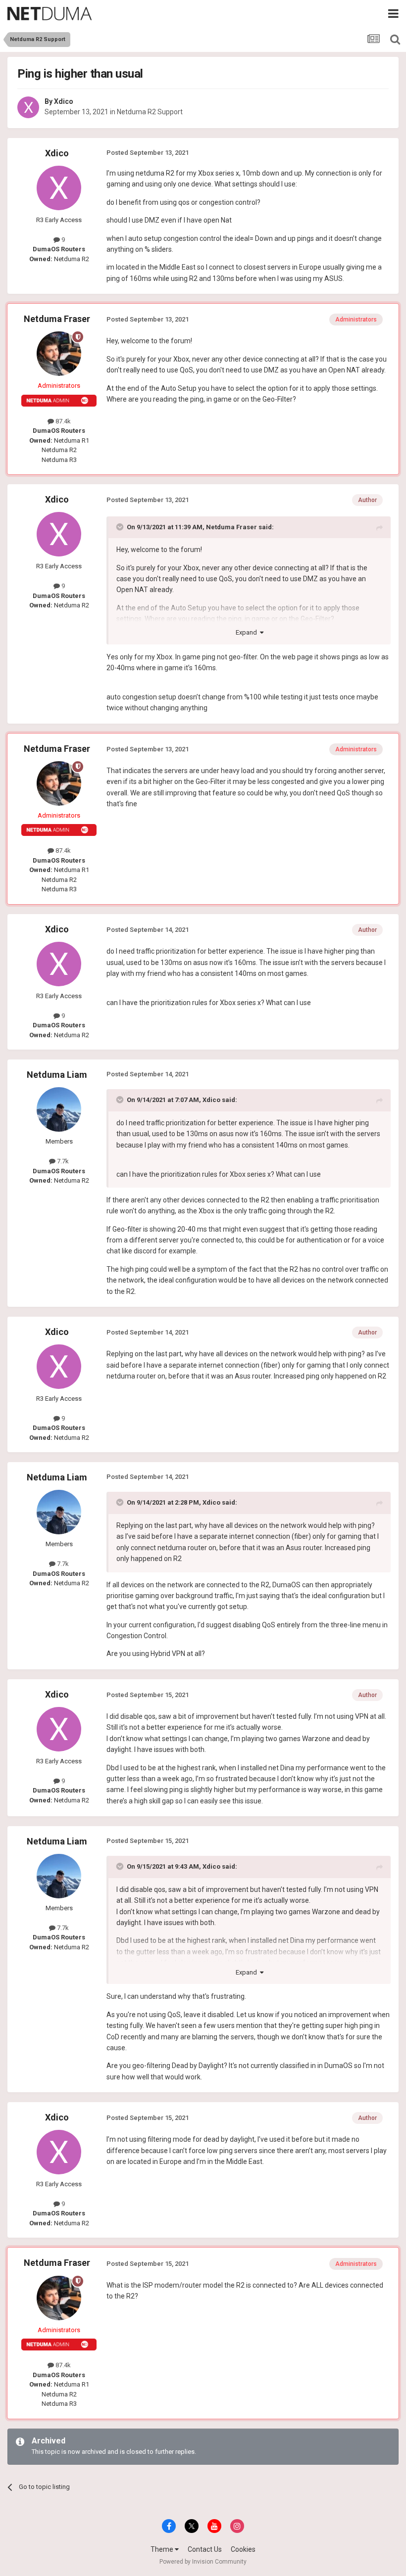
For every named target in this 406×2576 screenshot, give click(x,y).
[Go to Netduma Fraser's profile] (59, 354)
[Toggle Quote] (121, 527)
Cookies (243, 2549)
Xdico (64, 101)
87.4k (62, 421)
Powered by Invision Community (203, 2562)
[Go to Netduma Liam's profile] (59, 1109)
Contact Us (205, 2549)
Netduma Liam (57, 1075)
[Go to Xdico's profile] (28, 107)
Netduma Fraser (57, 319)
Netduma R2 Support (150, 112)
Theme (163, 2549)
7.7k (62, 1161)
